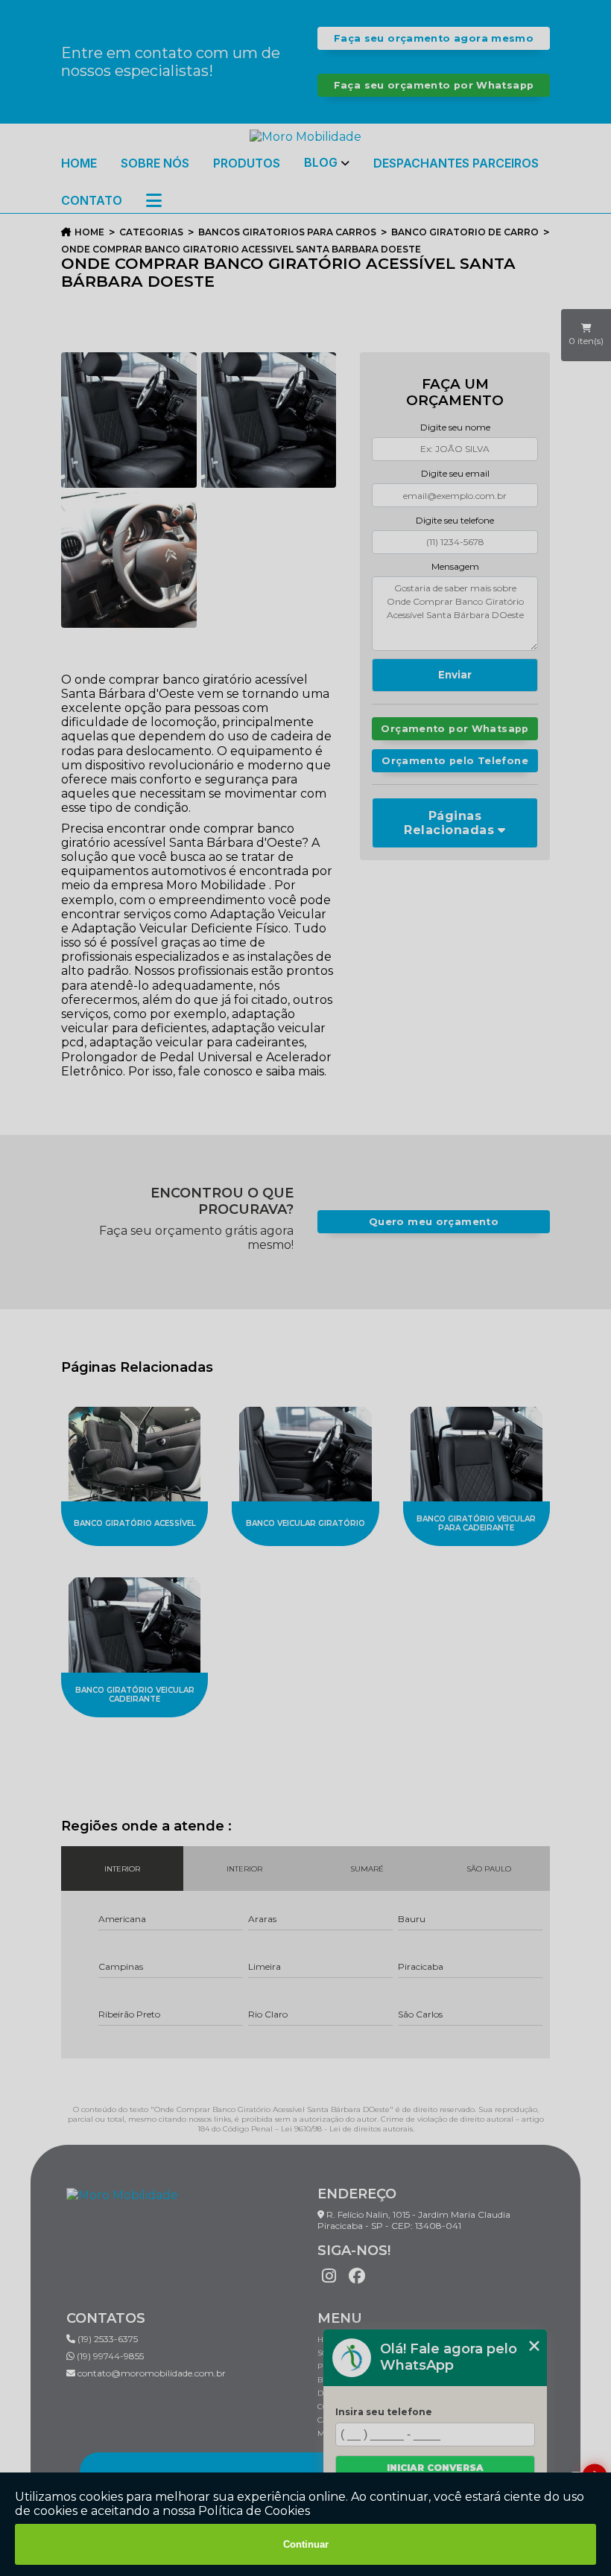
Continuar (306, 2544)
